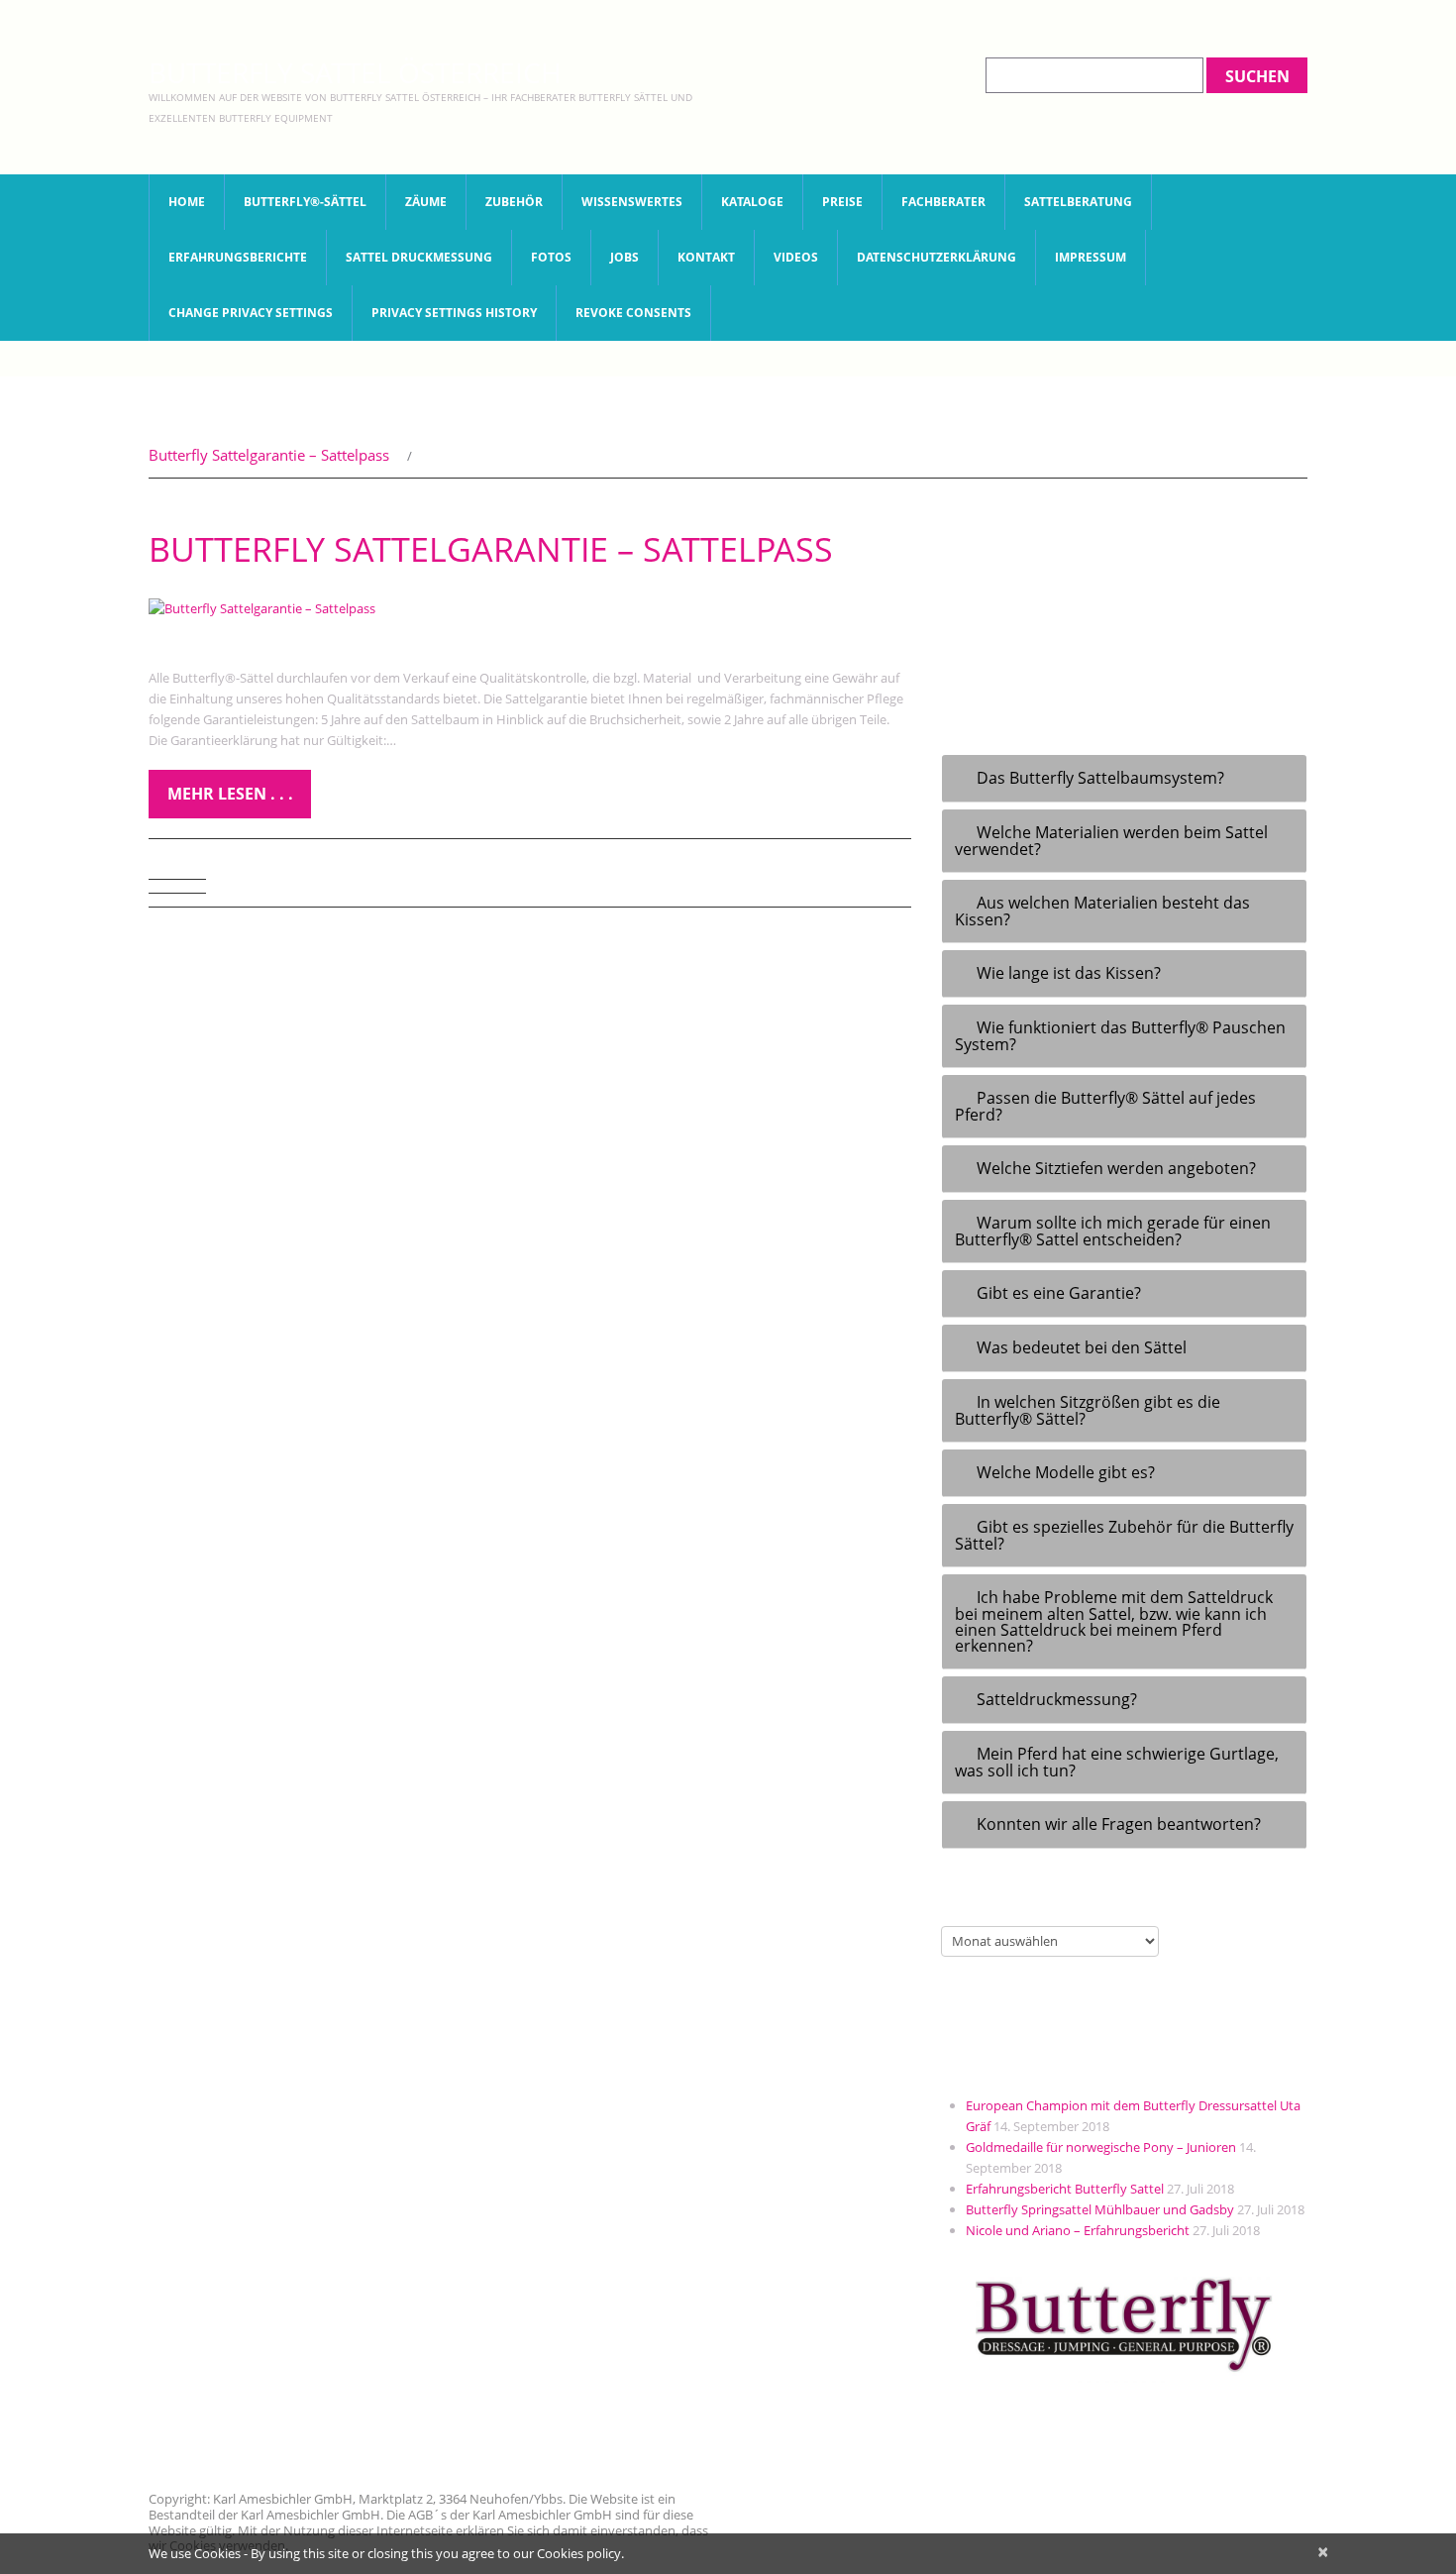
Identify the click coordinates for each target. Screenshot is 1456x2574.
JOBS (624, 257)
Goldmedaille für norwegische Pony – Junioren (1101, 2147)
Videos (796, 257)
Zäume (426, 202)
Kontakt (706, 257)
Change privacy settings (251, 313)
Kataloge (752, 202)
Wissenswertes (632, 202)
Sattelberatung (1078, 202)
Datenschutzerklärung (936, 257)
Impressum (1091, 257)
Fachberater (943, 202)
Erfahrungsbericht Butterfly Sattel (1065, 2189)
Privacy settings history (454, 313)
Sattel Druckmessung (419, 257)
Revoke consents (633, 313)
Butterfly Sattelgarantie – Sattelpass (269, 455)
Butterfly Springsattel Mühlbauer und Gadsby (1100, 2209)
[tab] (1124, 779)
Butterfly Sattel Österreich (355, 72)
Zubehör (514, 202)
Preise (842, 202)
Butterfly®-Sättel (305, 202)
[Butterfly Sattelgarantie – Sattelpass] (530, 608)
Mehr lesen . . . (230, 794)
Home (187, 202)
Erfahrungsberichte (238, 257)
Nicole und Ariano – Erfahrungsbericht (1078, 2230)
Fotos (551, 257)
